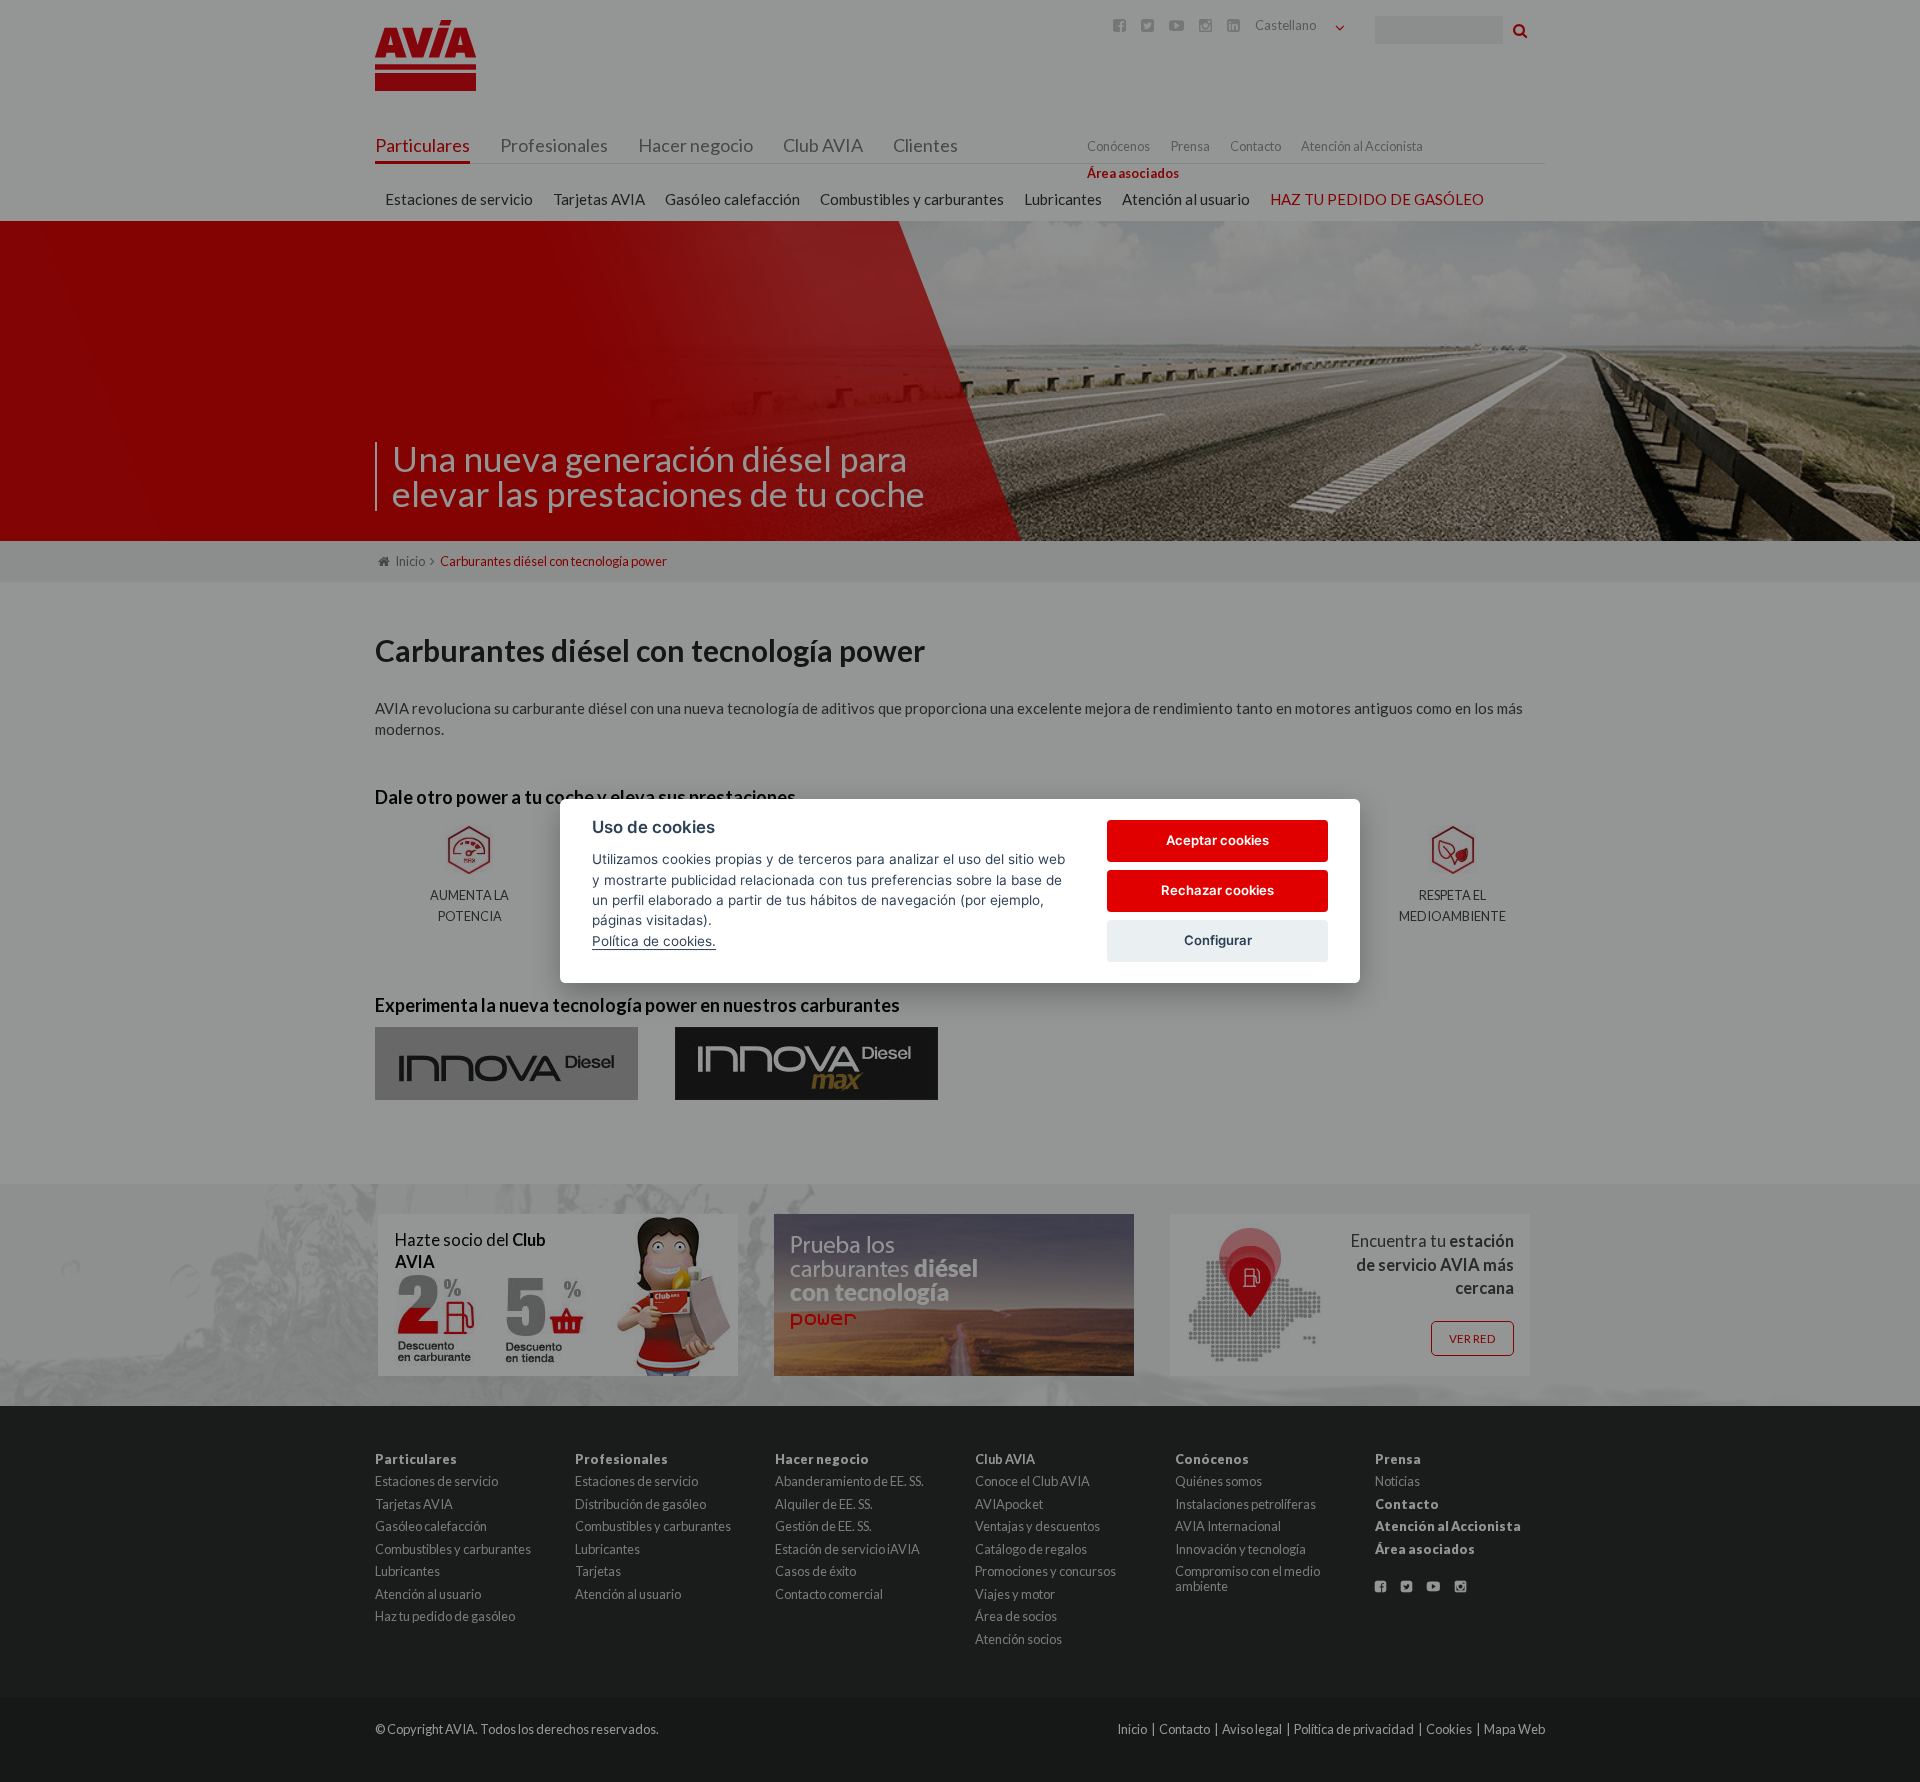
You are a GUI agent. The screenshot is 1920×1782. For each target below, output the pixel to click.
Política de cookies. (654, 941)
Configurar (1218, 940)
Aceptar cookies (1217, 840)
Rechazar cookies (1217, 890)
